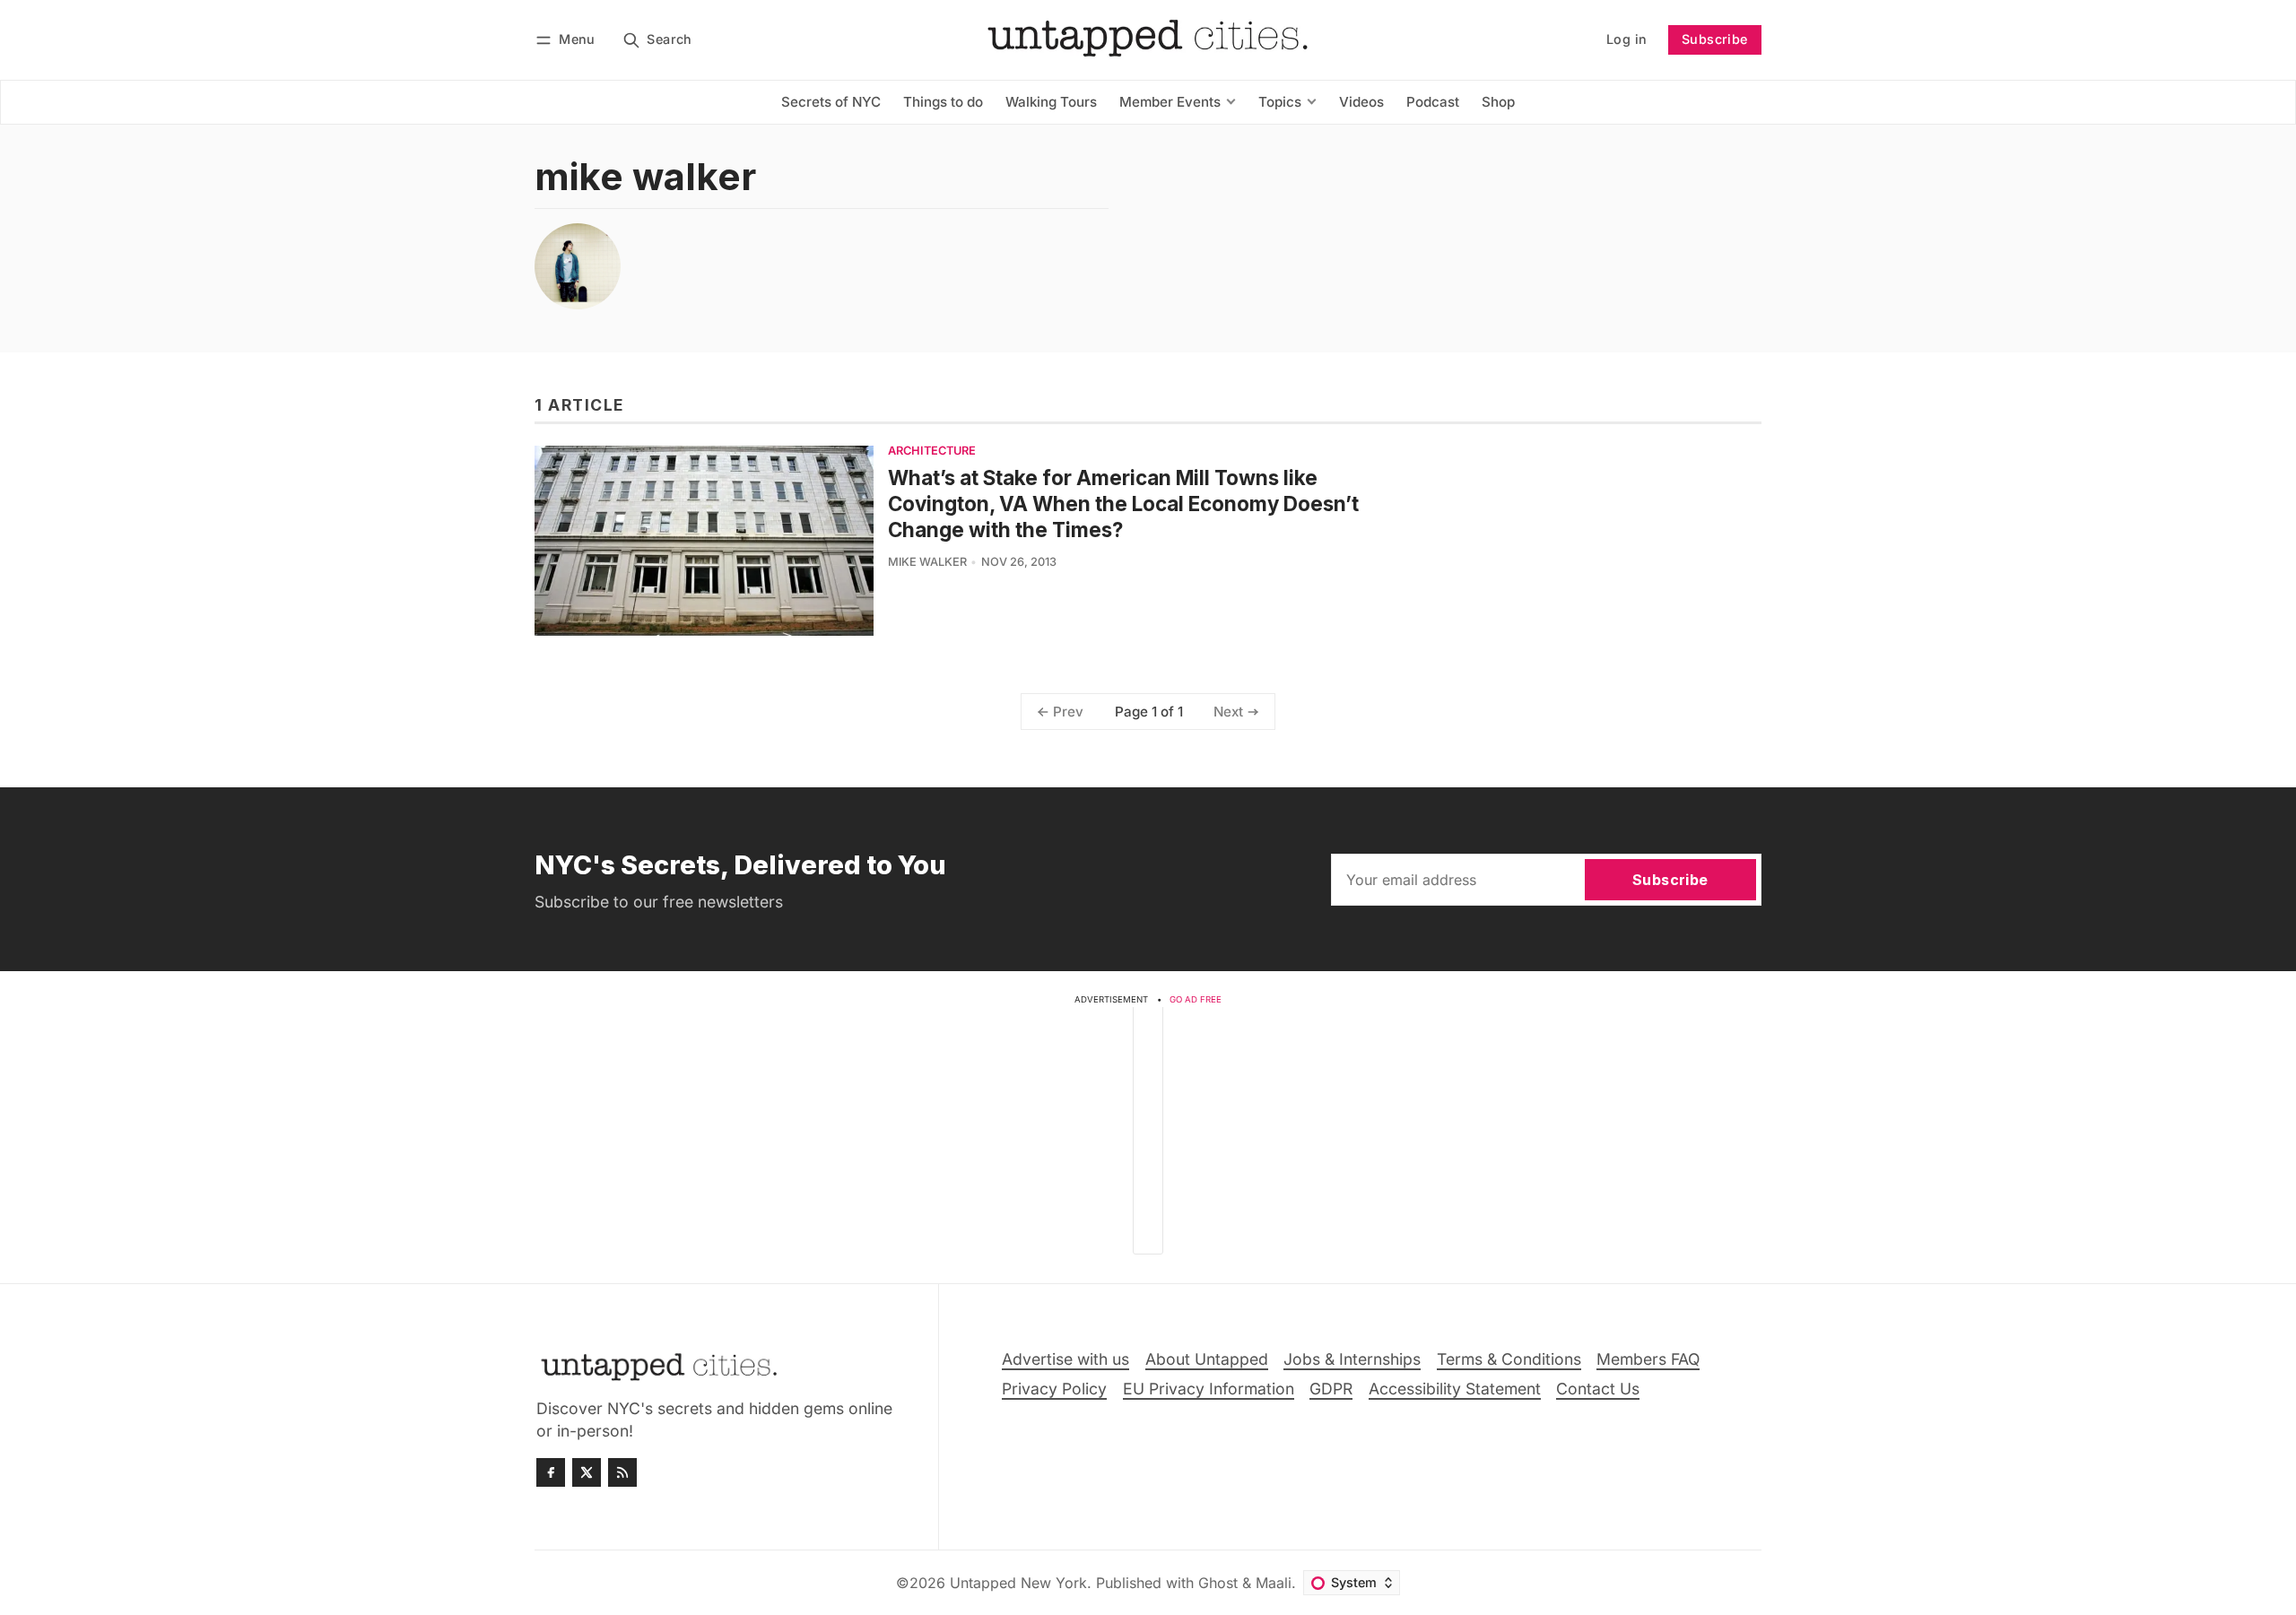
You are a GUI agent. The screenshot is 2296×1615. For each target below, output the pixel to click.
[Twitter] (587, 1472)
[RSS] (622, 1472)
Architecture (932, 452)
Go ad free (1196, 999)
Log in (1626, 39)
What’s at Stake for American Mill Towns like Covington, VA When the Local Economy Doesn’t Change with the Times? (1123, 504)
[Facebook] (551, 1472)
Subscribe (1715, 39)
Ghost (1218, 1583)
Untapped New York (1018, 1583)
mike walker (927, 562)
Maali (1274, 1583)
